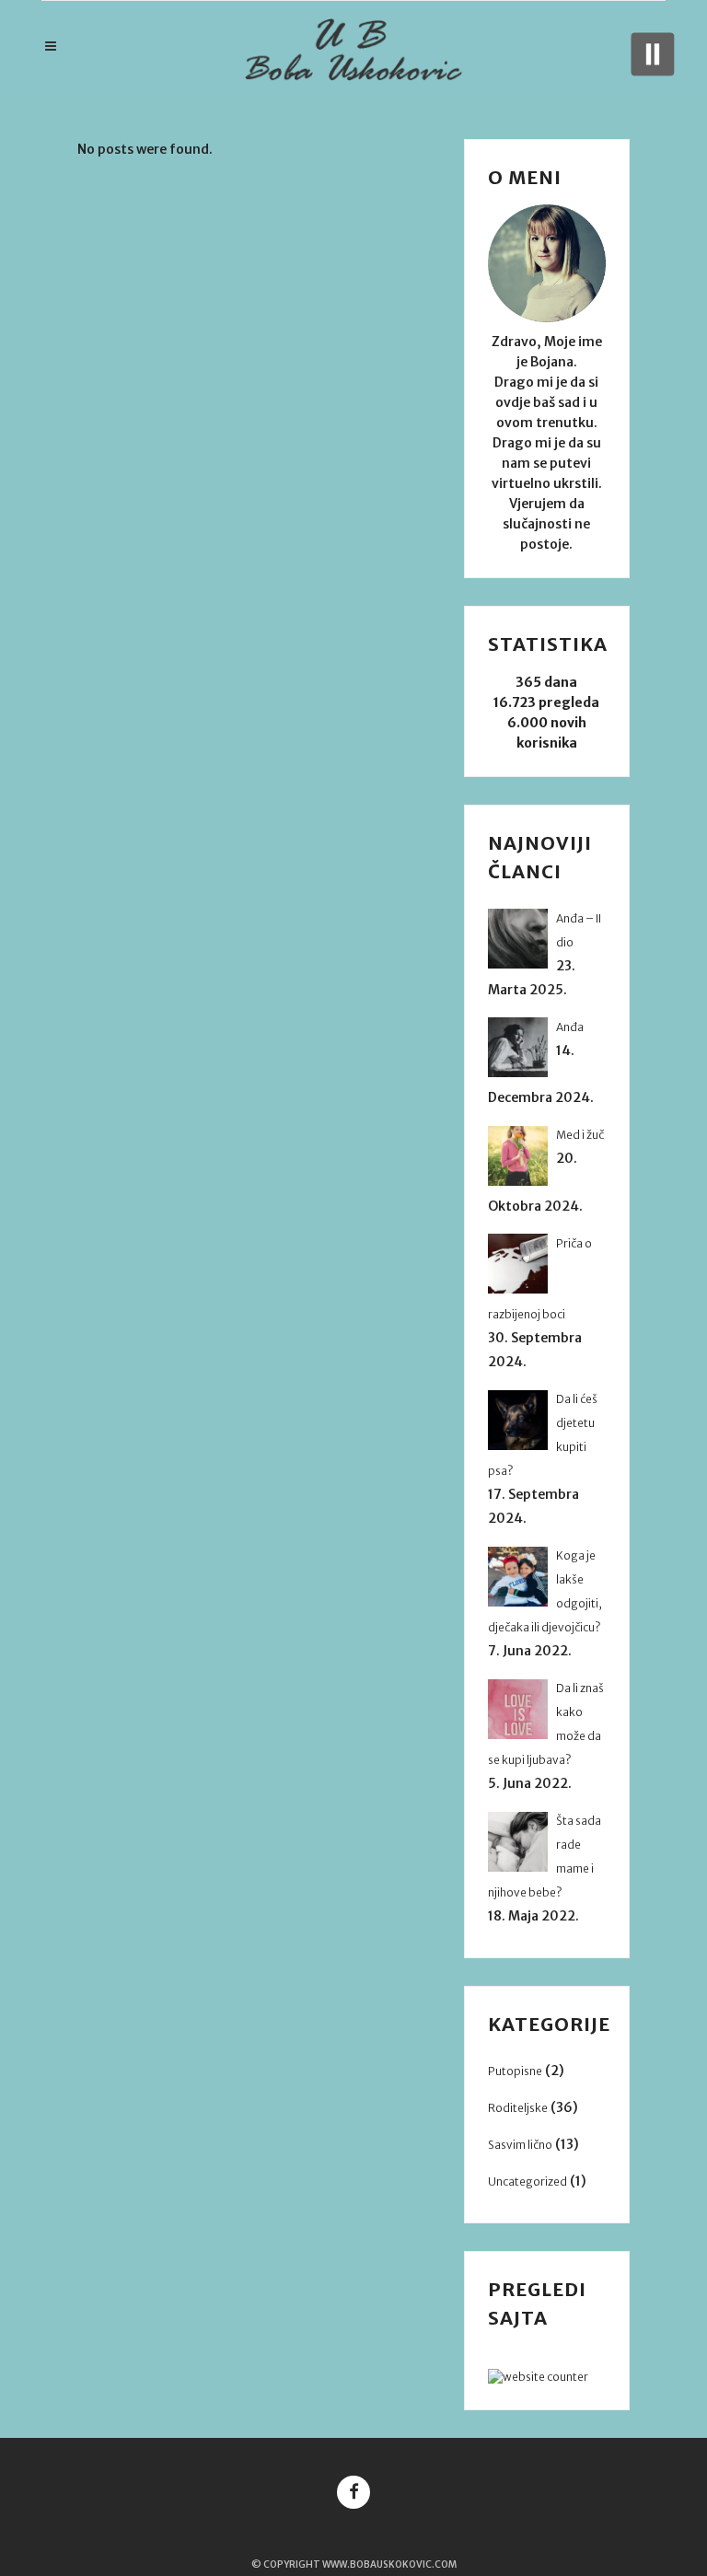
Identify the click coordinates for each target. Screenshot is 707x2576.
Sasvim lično (520, 2145)
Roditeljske (518, 2108)
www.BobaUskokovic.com (389, 2564)
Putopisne (515, 2071)
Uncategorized (527, 2181)
